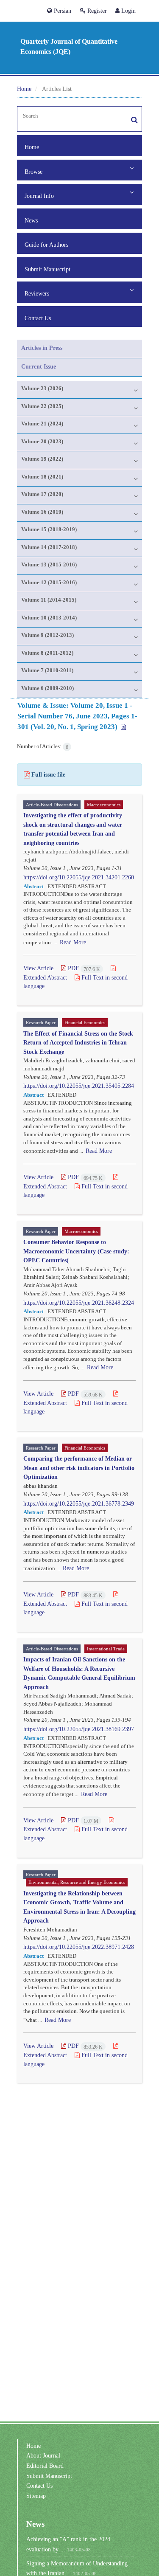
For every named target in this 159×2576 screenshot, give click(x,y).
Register (96, 11)
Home (24, 89)
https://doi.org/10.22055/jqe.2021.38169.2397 (79, 1729)
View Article (38, 968)
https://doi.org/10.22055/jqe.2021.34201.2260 (79, 877)
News (31, 220)
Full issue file (48, 774)
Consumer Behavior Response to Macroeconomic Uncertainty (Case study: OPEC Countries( (76, 1251)
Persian (62, 11)
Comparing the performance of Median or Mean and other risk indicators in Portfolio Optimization (79, 1467)
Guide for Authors (46, 245)
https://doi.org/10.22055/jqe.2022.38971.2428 (79, 1947)
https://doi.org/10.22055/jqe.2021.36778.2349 (79, 1503)
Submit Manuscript (47, 269)
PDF (83, 968)
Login (128, 11)
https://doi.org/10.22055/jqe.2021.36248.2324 (79, 1303)
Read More (73, 942)
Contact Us (38, 318)
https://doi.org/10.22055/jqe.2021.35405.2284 (79, 1086)
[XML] (123, 727)
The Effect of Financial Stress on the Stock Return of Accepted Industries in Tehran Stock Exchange (78, 1042)
